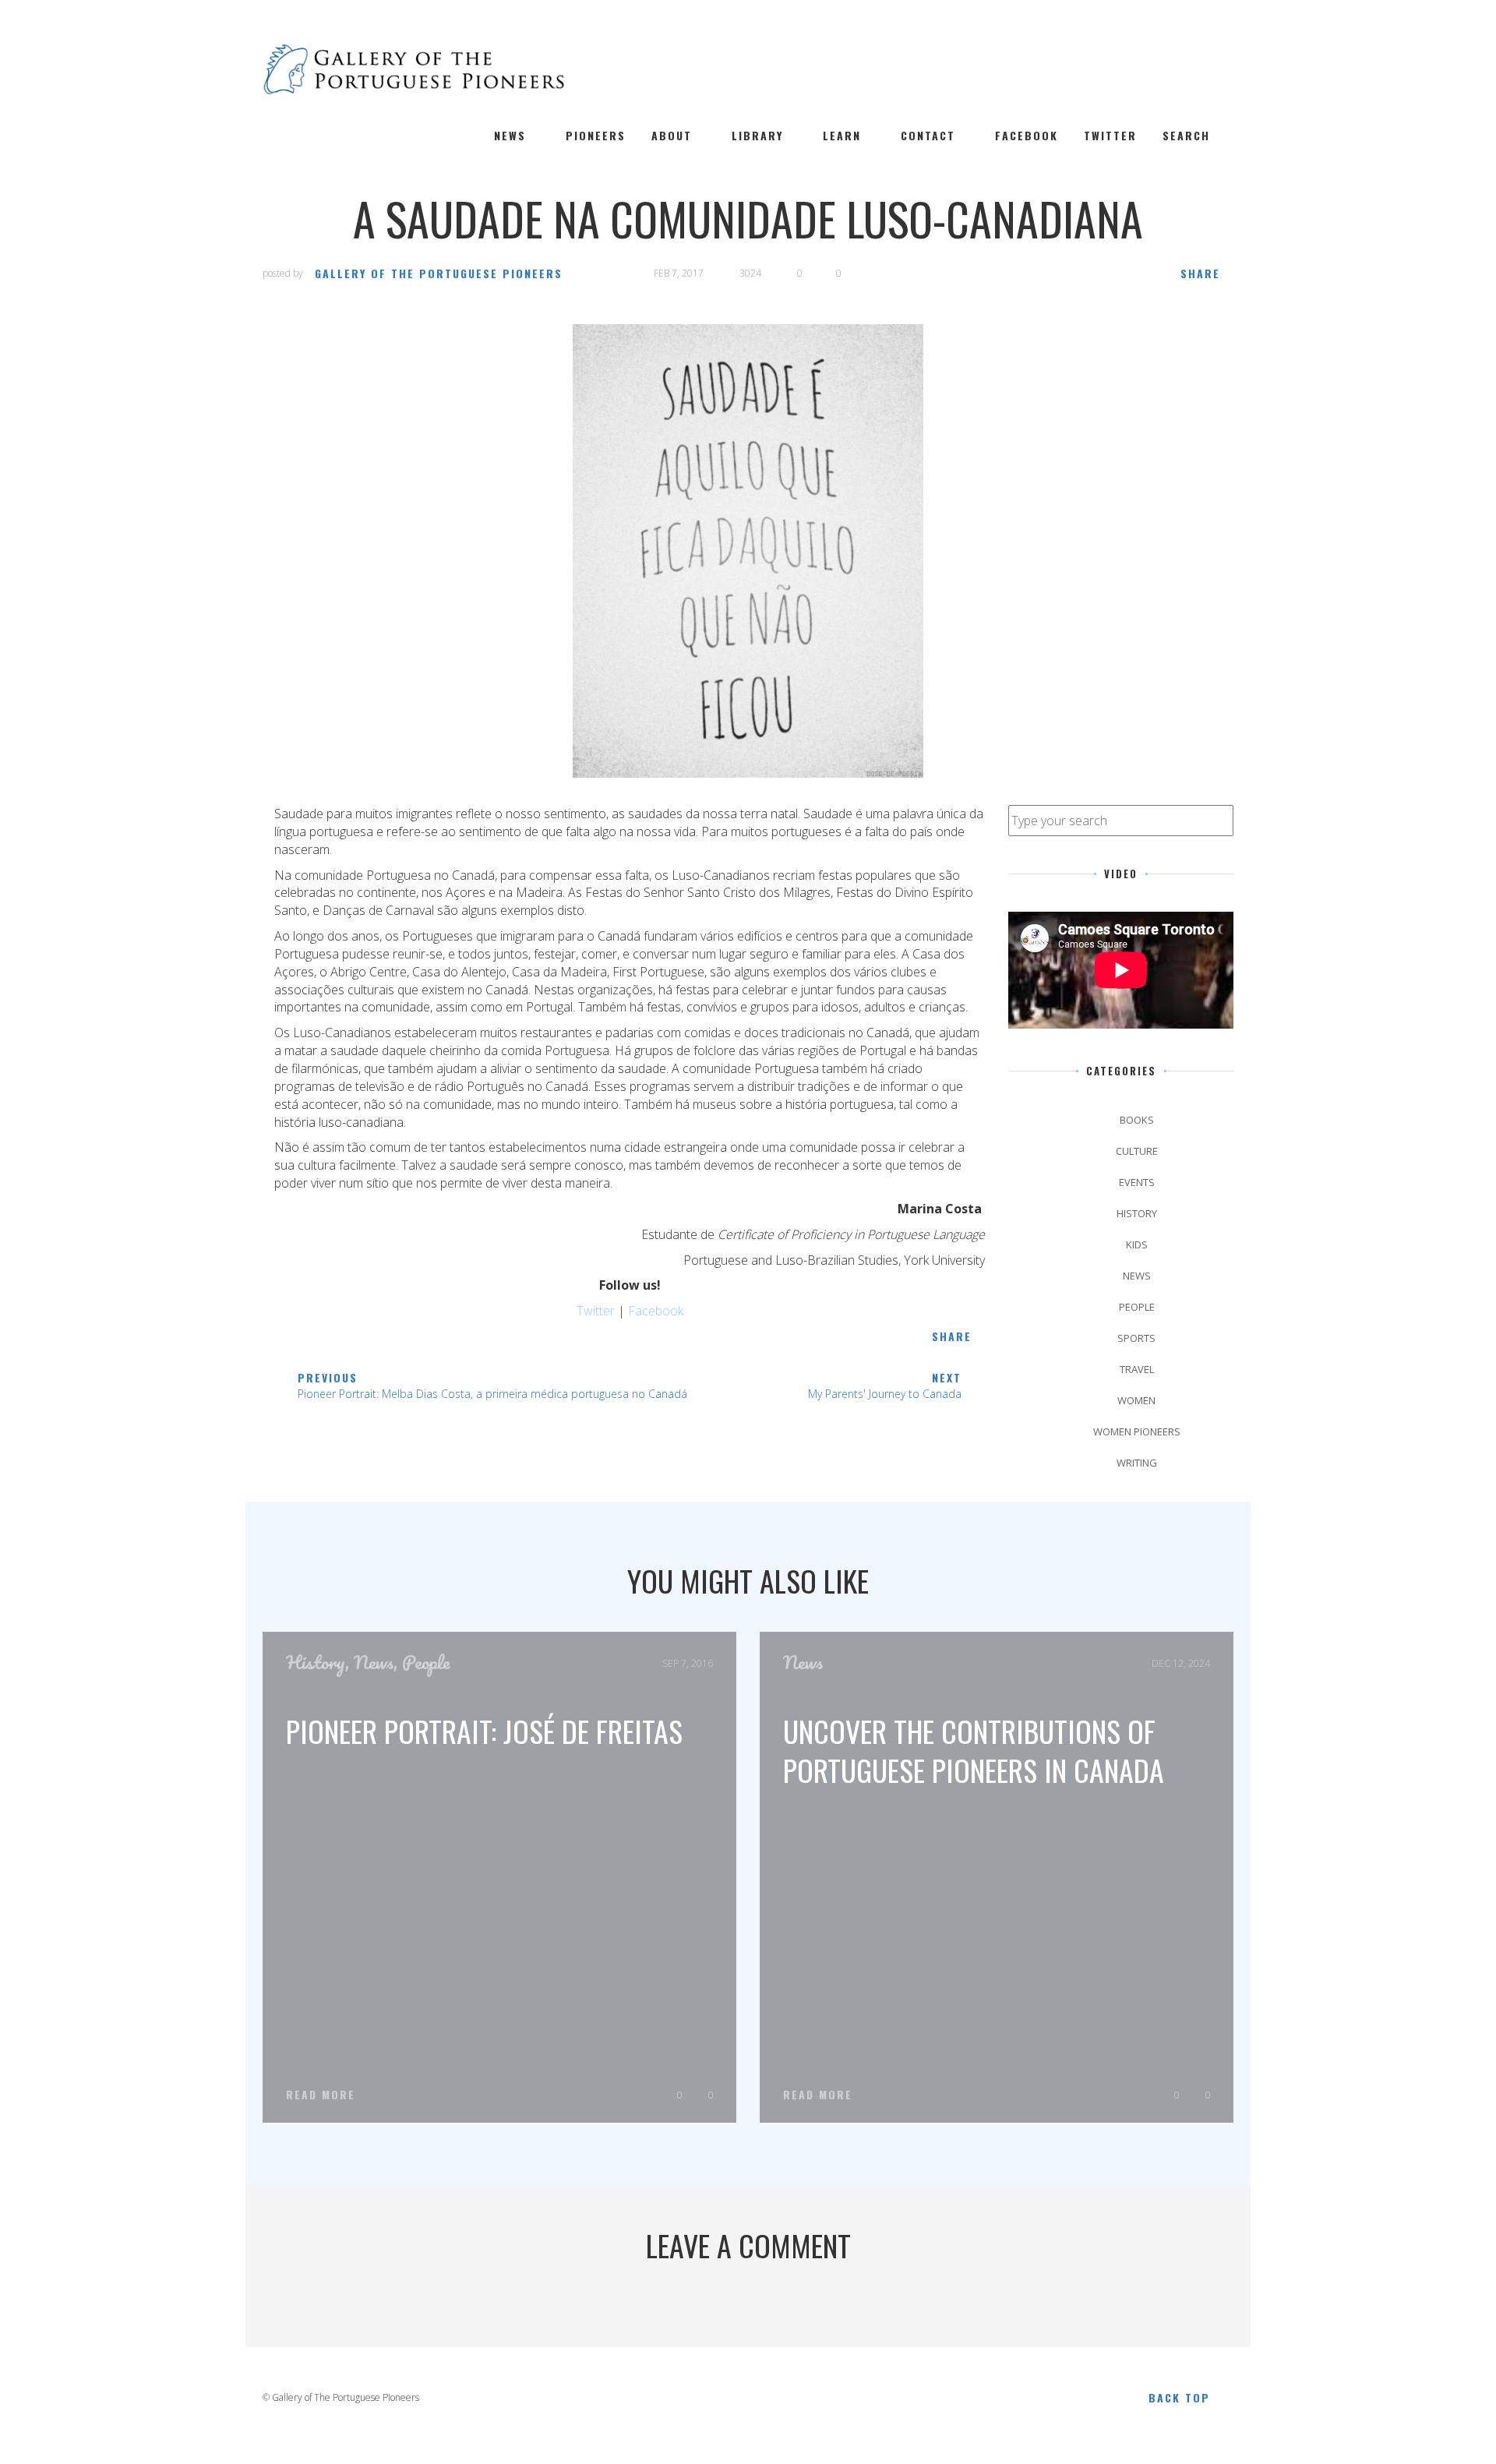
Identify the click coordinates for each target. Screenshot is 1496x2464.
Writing (1137, 1463)
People (1137, 1307)
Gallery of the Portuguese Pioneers (439, 273)
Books (1137, 1120)
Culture (1137, 1151)
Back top (1179, 2397)
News (510, 136)
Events (1137, 1182)
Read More (321, 2095)
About (672, 136)
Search (1186, 136)
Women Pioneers (1137, 1431)
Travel (1137, 1369)
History (1137, 1213)
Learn (842, 136)
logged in (729, 2305)
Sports (1136, 1338)
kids (1137, 1244)
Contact (928, 136)
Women (1136, 1400)
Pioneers (596, 136)
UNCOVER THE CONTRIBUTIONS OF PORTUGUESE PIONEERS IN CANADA (974, 1750)
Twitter (1110, 136)
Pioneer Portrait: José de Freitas (484, 1731)
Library (757, 136)
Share (1200, 273)
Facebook (1027, 136)
